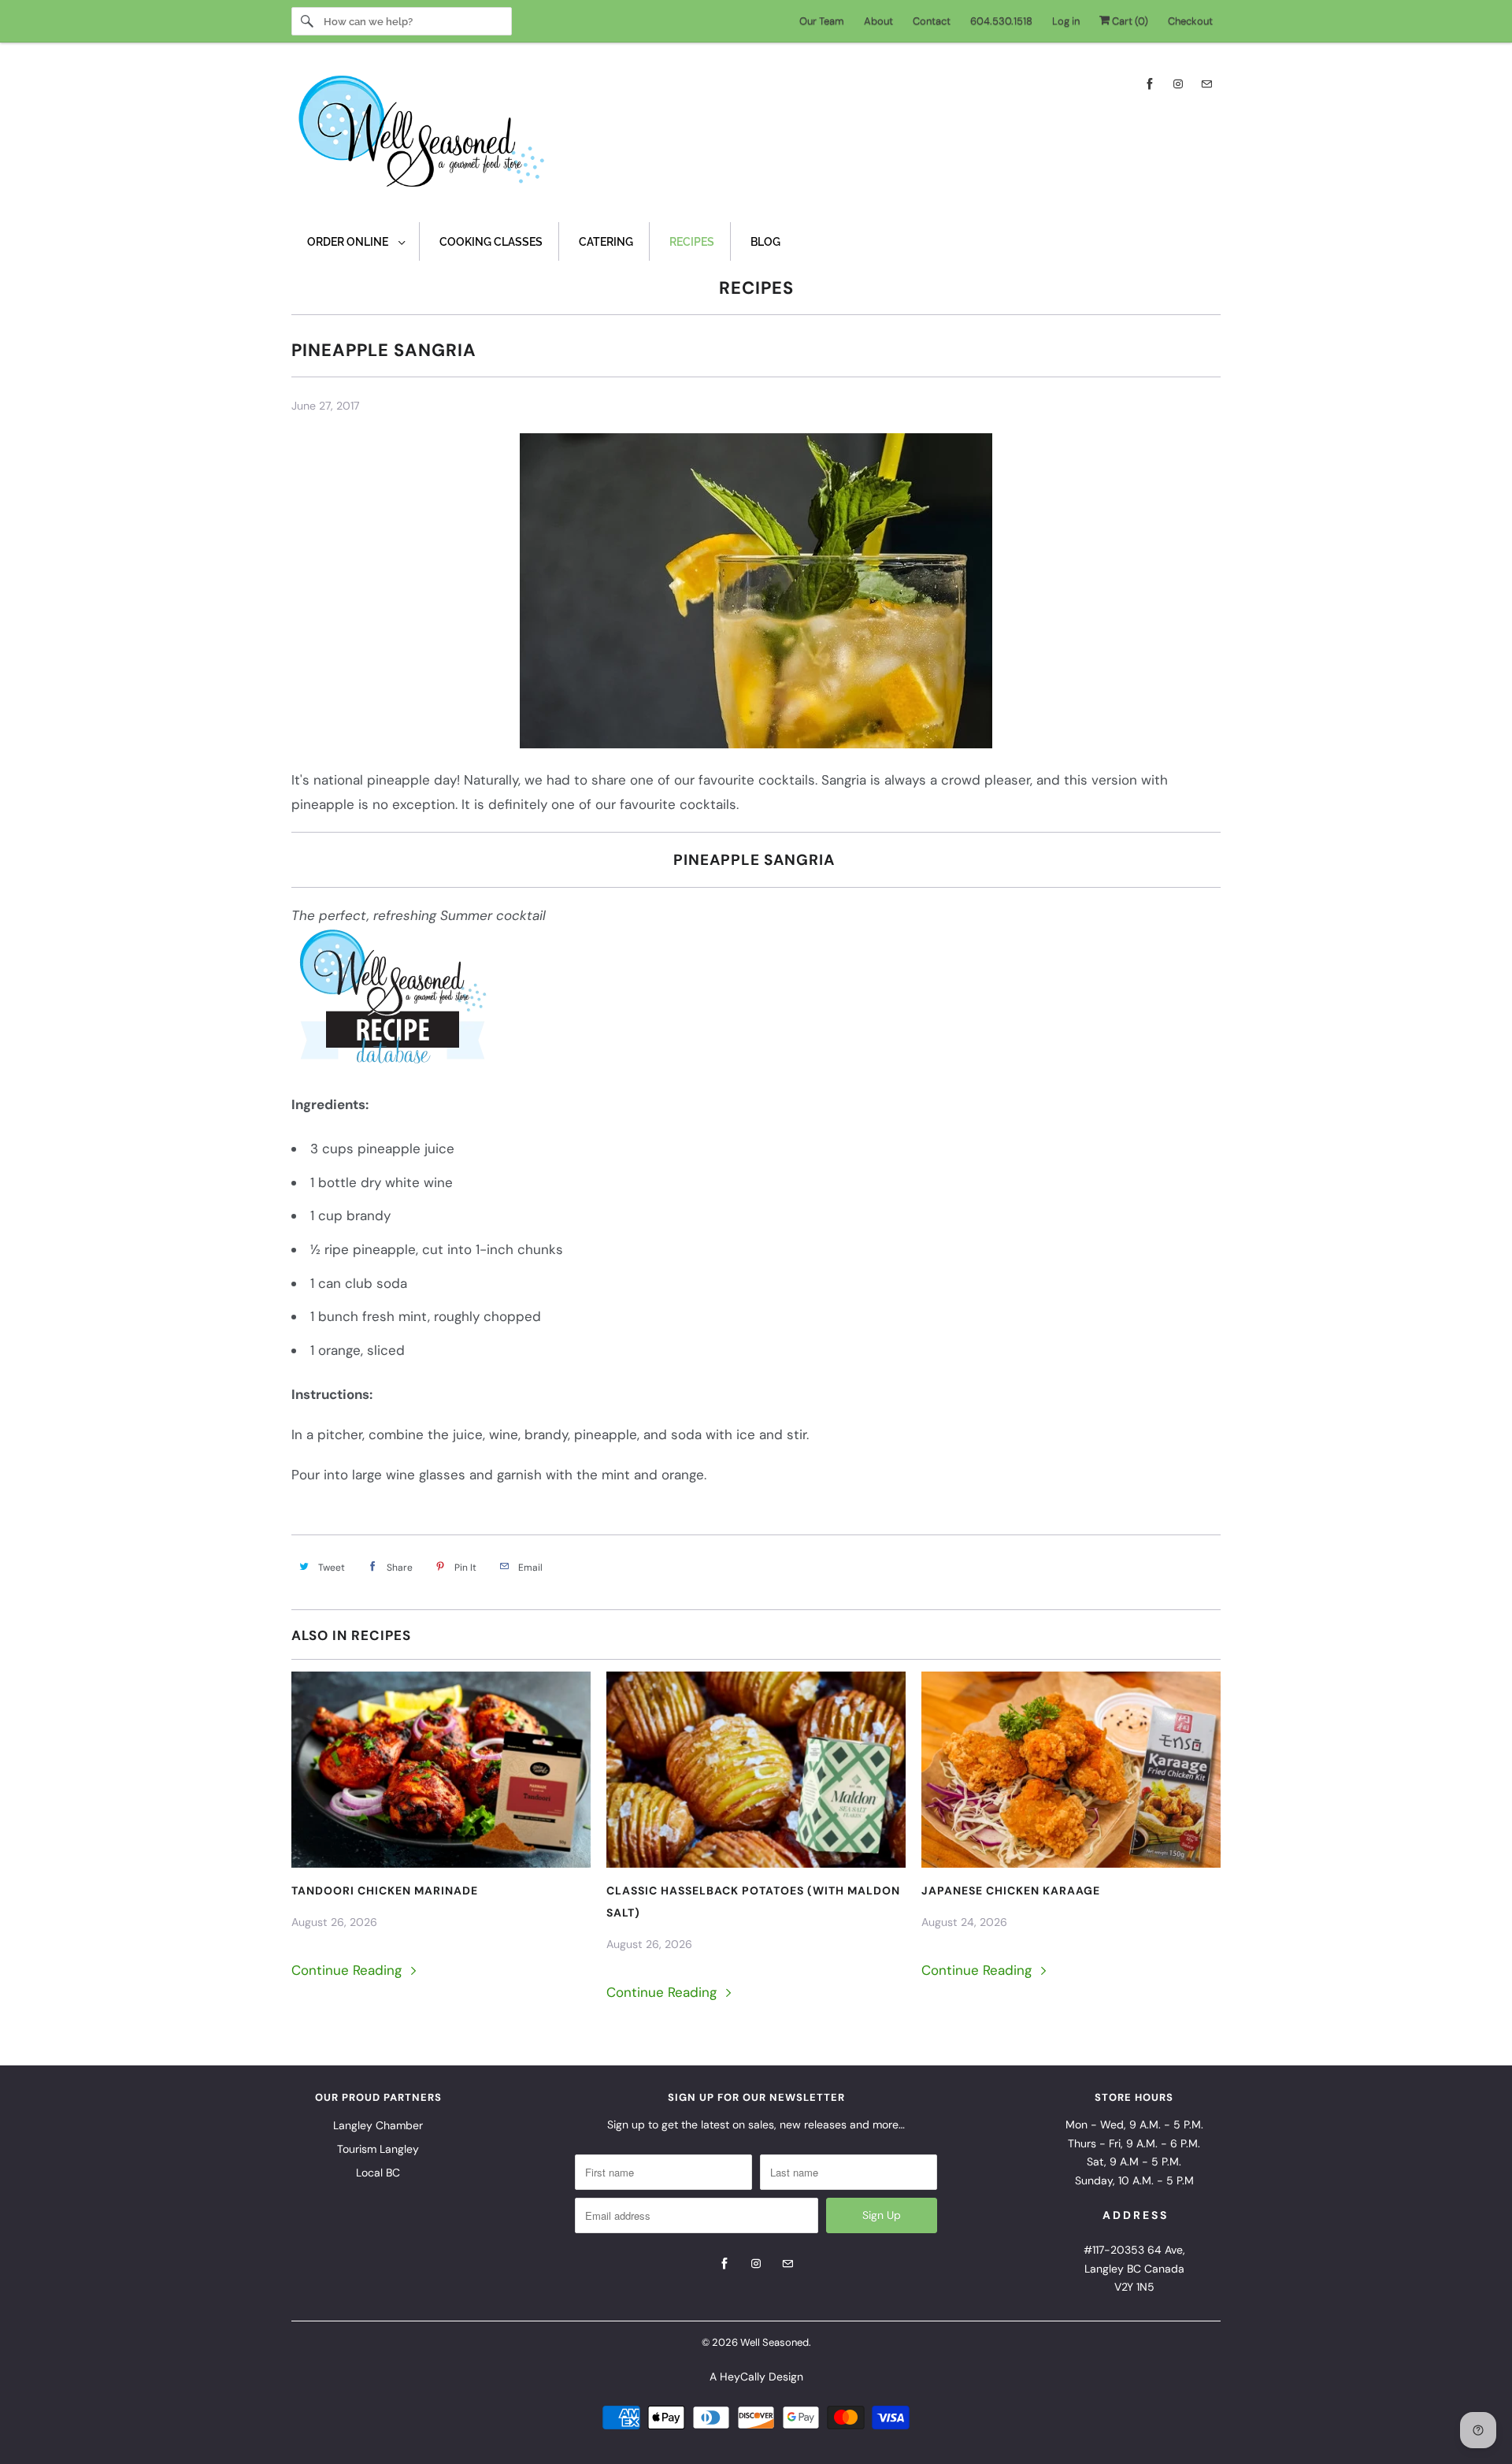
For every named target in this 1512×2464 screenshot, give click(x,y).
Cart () (1129, 21)
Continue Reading (348, 1970)
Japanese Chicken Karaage (1011, 1891)
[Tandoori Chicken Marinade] (441, 1770)
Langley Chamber (378, 2125)
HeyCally (743, 2377)
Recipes (756, 288)
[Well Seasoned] (756, 136)
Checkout (1190, 21)
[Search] (307, 21)
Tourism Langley (378, 2149)
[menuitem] (356, 241)
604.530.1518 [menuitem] (1001, 21)
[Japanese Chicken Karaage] (1071, 1770)
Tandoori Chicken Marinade (385, 1891)
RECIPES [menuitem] (692, 242)
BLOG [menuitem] (765, 242)
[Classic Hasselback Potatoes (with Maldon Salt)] (756, 1770)
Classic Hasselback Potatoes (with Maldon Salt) (753, 1902)
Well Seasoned (775, 2342)
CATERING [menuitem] (606, 242)
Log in (1066, 21)
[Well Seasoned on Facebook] (1150, 84)
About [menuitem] (878, 21)
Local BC (378, 2173)
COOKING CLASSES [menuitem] (491, 242)
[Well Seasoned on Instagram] (1178, 84)
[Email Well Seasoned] (1206, 84)
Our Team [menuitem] (822, 21)
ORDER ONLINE (349, 242)
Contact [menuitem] (932, 21)
